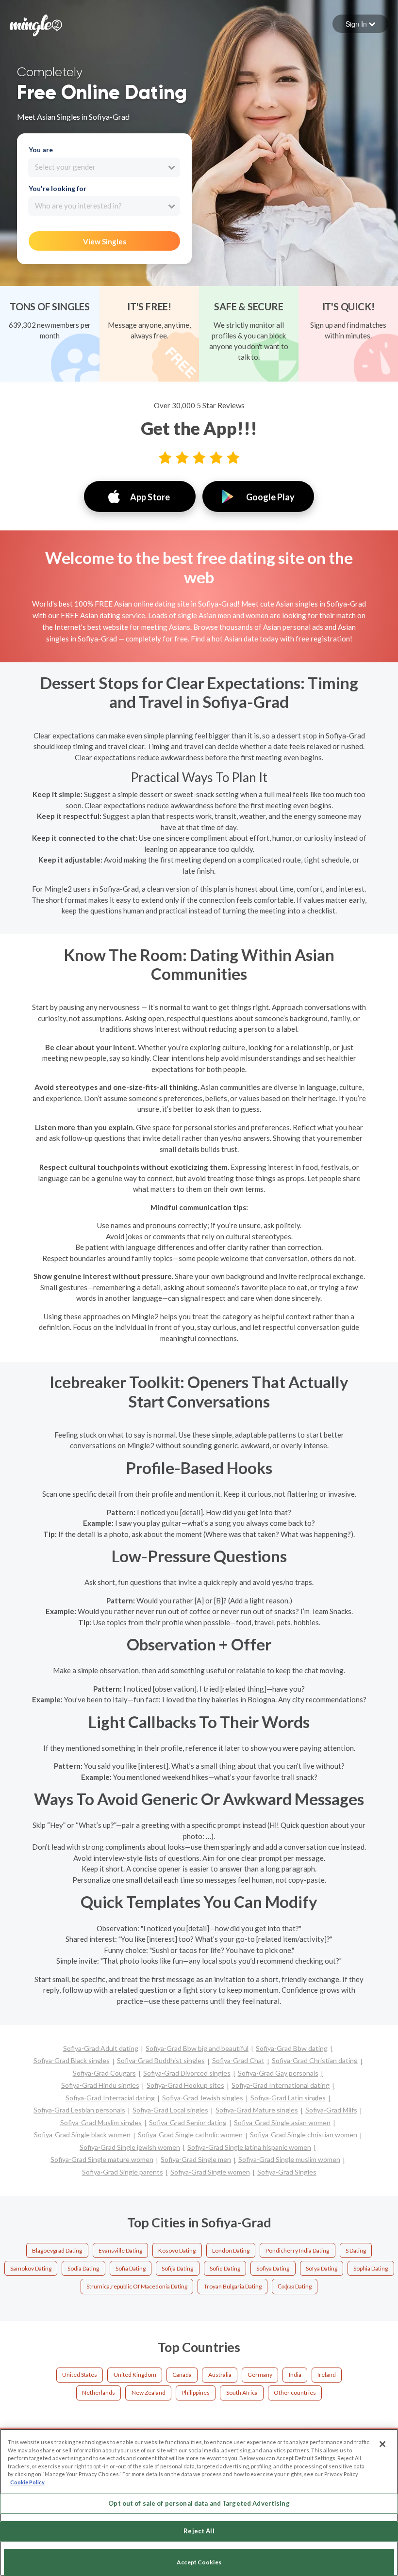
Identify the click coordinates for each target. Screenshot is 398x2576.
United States (80, 2375)
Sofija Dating (177, 2268)
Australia (220, 2375)
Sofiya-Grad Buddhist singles (161, 2060)
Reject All (199, 2531)
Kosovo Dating (177, 2250)
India (295, 2375)
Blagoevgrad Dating (57, 2250)
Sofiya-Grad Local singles (170, 2110)
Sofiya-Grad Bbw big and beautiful (197, 2048)
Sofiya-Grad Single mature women (102, 2159)
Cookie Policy (27, 2482)
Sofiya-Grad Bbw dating (292, 2048)
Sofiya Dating (273, 2268)
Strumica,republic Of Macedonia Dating (137, 2286)
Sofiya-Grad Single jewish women (130, 2147)
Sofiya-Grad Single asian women (282, 2122)
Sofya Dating (322, 2268)
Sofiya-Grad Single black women (82, 2135)
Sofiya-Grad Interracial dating (110, 2098)
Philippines (196, 2392)
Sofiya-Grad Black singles (72, 2060)
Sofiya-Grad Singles (287, 2172)
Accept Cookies (199, 2562)
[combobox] (104, 167)
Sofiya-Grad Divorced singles (187, 2073)
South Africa (242, 2392)
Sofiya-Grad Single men (196, 2159)
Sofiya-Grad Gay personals (278, 2073)
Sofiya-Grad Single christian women (304, 2135)
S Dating (356, 2250)
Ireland (327, 2375)
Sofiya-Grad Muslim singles (101, 2122)
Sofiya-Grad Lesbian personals (79, 2110)
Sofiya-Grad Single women (210, 2172)
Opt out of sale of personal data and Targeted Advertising (199, 2503)
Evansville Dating (120, 2250)
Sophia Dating (371, 2268)
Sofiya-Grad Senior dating (188, 2122)
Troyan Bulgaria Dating (233, 2286)
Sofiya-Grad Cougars (104, 2073)
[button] (360, 24)
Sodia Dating (83, 2268)
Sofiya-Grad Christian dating (315, 2060)
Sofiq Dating (225, 2268)
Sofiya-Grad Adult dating (101, 2048)
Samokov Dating (31, 2268)
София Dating (295, 2286)
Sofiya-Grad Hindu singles (100, 2085)
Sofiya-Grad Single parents (123, 2172)
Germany (260, 2375)
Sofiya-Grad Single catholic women (190, 2135)
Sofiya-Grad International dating (281, 2085)
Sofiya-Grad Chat (238, 2060)
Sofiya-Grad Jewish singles (203, 2098)
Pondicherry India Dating (297, 2250)
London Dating (231, 2250)
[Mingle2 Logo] (36, 24)
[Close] (382, 2444)
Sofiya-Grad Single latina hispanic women (249, 2147)
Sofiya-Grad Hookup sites (185, 2085)
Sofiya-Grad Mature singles (257, 2110)
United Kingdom (135, 2375)
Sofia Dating (131, 2268)
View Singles (105, 241)
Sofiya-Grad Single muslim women (289, 2159)
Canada (182, 2375)
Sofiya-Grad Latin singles (288, 2098)
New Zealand (149, 2392)
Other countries (295, 2392)
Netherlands (99, 2392)
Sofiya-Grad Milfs (331, 2110)
